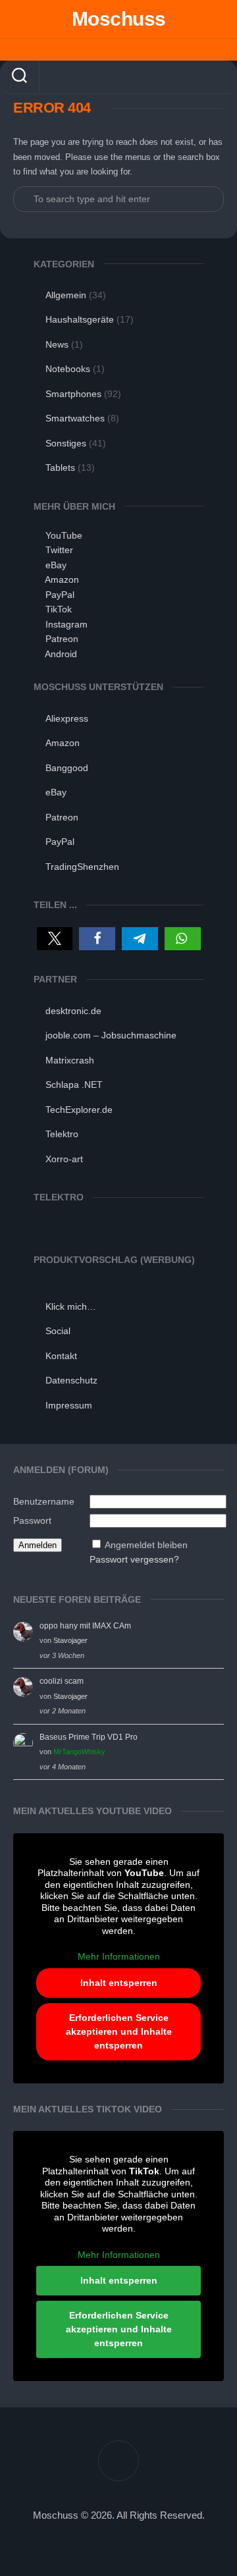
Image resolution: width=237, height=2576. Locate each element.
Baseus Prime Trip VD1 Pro (89, 1737)
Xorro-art (64, 1159)
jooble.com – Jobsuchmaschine (111, 1035)
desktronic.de (73, 1011)
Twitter (59, 550)
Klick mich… (71, 1306)
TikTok (59, 609)
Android (61, 654)
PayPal (60, 595)
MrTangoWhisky (79, 1752)
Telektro (62, 1134)
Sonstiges (66, 443)
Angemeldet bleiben (146, 1545)
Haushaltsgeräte (80, 319)
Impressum (69, 1405)
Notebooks (68, 369)
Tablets (60, 468)
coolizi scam (62, 1681)
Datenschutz (71, 1380)
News (57, 344)
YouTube (64, 535)
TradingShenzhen (82, 867)
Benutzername (44, 1501)
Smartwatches (75, 418)
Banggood (67, 768)
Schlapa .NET (74, 1085)
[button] (55, 939)
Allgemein (66, 295)
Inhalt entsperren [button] (119, 1983)
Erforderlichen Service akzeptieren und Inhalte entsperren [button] (119, 2031)
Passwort (32, 1520)
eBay (56, 565)
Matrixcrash (70, 1060)
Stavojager (70, 1640)
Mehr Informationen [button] (119, 1956)
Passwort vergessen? (134, 1559)
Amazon (62, 579)
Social (58, 1331)
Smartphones (73, 394)
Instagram (66, 624)
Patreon (62, 639)
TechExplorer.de (79, 1110)
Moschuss (119, 19)
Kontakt (61, 1356)
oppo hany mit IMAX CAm (85, 1626)
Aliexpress (67, 718)
